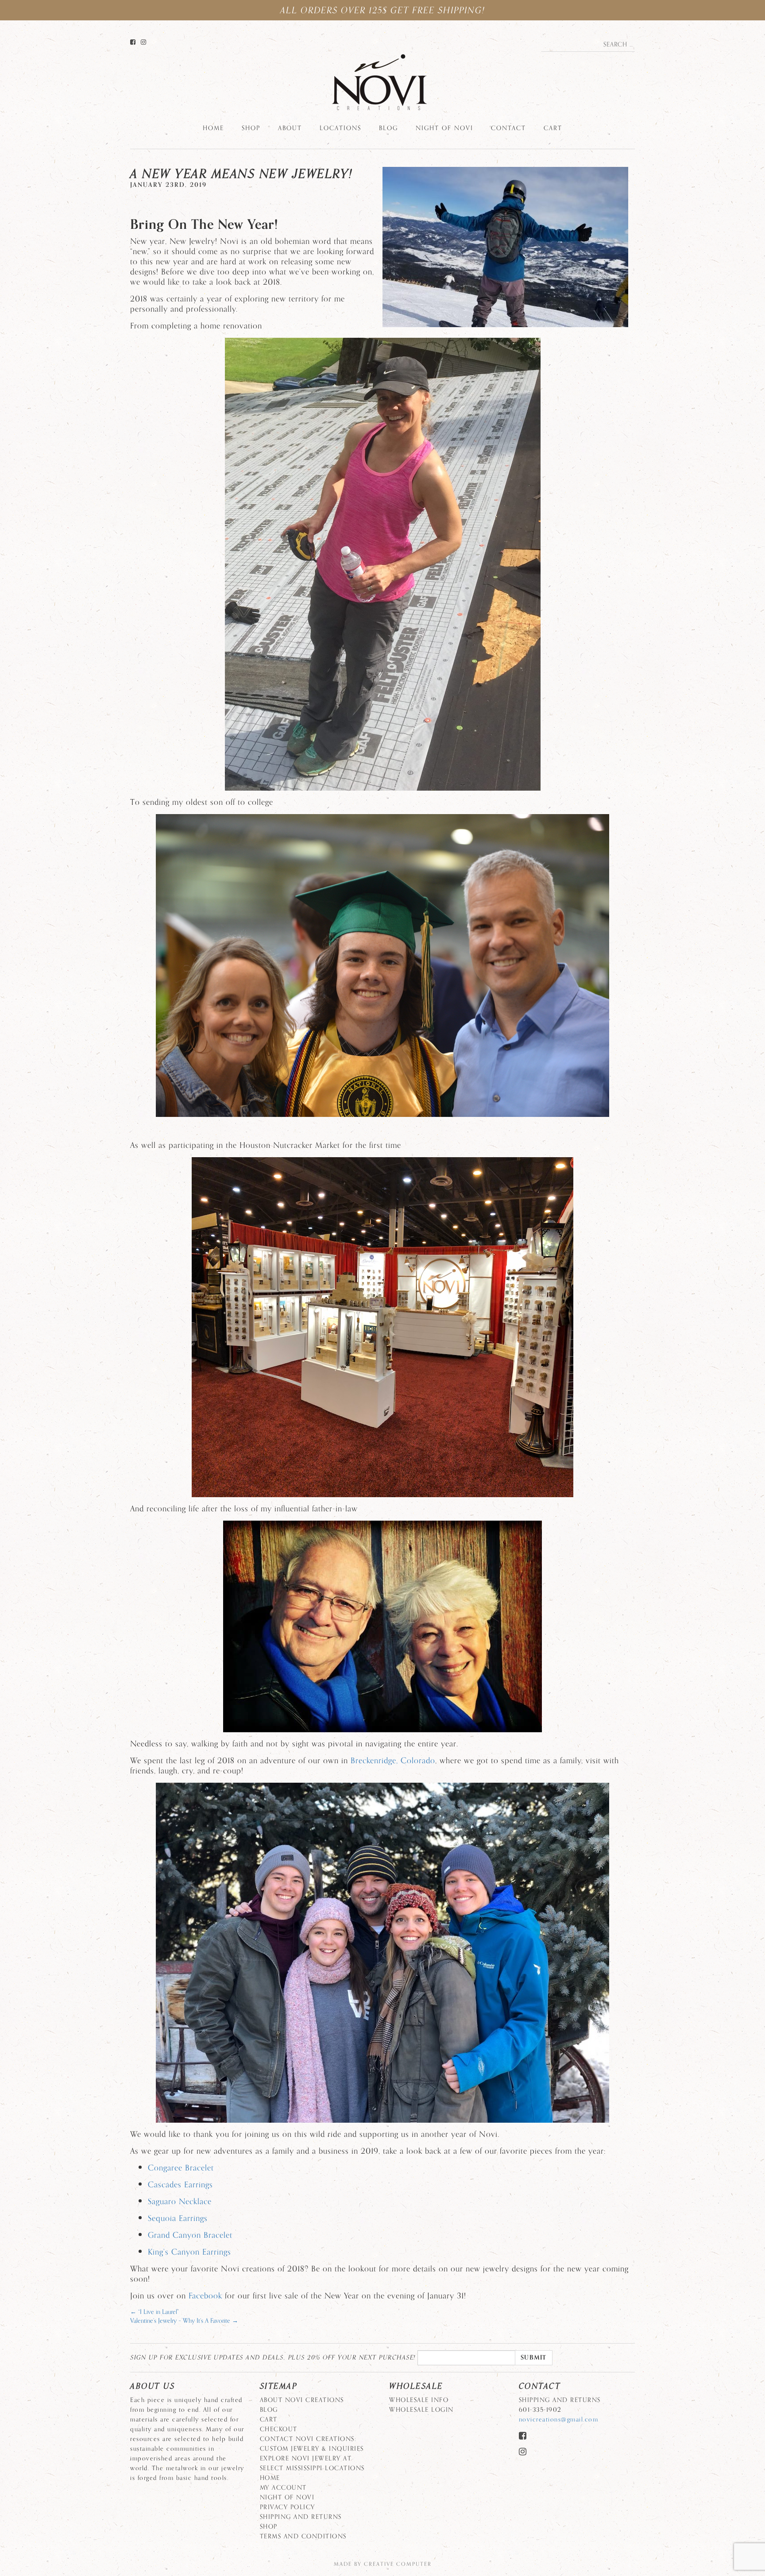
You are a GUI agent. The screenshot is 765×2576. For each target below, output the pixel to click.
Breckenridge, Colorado (393, 1761)
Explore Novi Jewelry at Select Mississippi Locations (312, 2463)
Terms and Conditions (303, 2536)
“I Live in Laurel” (155, 2312)
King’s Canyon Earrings (189, 2252)
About (290, 128)
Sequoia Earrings (178, 2218)
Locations (340, 128)
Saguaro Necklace (180, 2201)
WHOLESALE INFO (419, 2400)
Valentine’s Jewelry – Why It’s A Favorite (184, 2321)
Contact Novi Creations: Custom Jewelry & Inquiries (312, 2444)
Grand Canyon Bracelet (190, 2235)
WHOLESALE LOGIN (421, 2410)
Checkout (279, 2429)
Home (213, 128)
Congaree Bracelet (181, 2168)
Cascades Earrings (180, 2185)
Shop (251, 128)
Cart (553, 128)
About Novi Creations (302, 2400)
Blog (388, 128)
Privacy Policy (288, 2507)
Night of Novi (444, 128)
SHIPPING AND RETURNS (301, 2517)
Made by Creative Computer (383, 2564)
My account (283, 2488)
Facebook (205, 2296)
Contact (508, 128)
